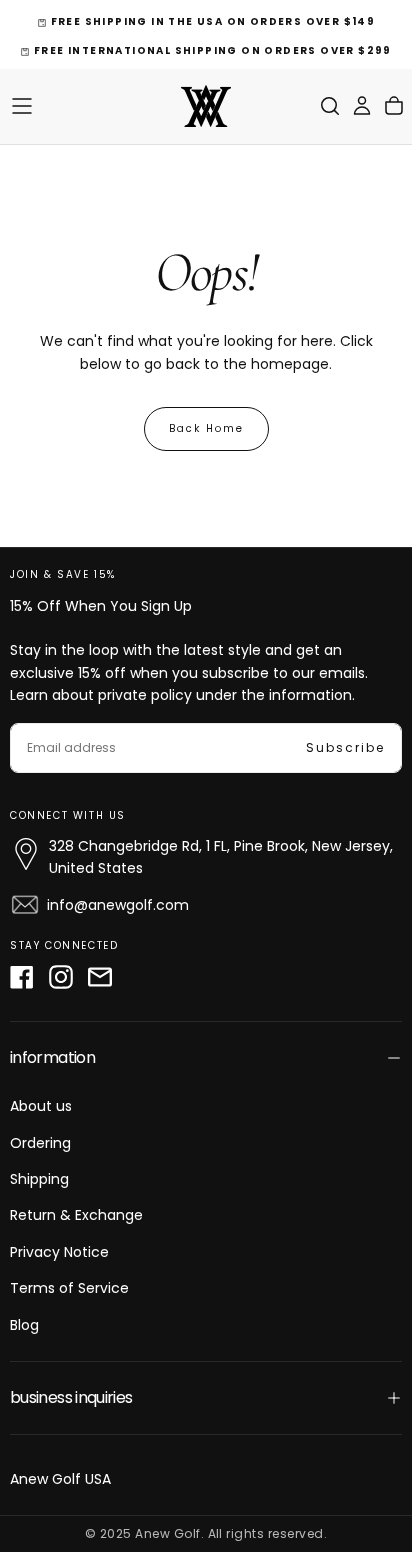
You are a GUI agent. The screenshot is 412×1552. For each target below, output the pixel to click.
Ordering (40, 1143)
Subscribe (345, 747)
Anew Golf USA (60, 1479)
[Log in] (362, 106)
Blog (24, 1325)
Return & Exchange (76, 1215)
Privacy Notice (59, 1252)
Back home (206, 428)
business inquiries (71, 1397)
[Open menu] (22, 106)
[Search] (330, 106)
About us (41, 1106)
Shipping (39, 1179)
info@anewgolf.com (118, 905)
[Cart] (394, 106)
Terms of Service (69, 1288)
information (52, 1057)
